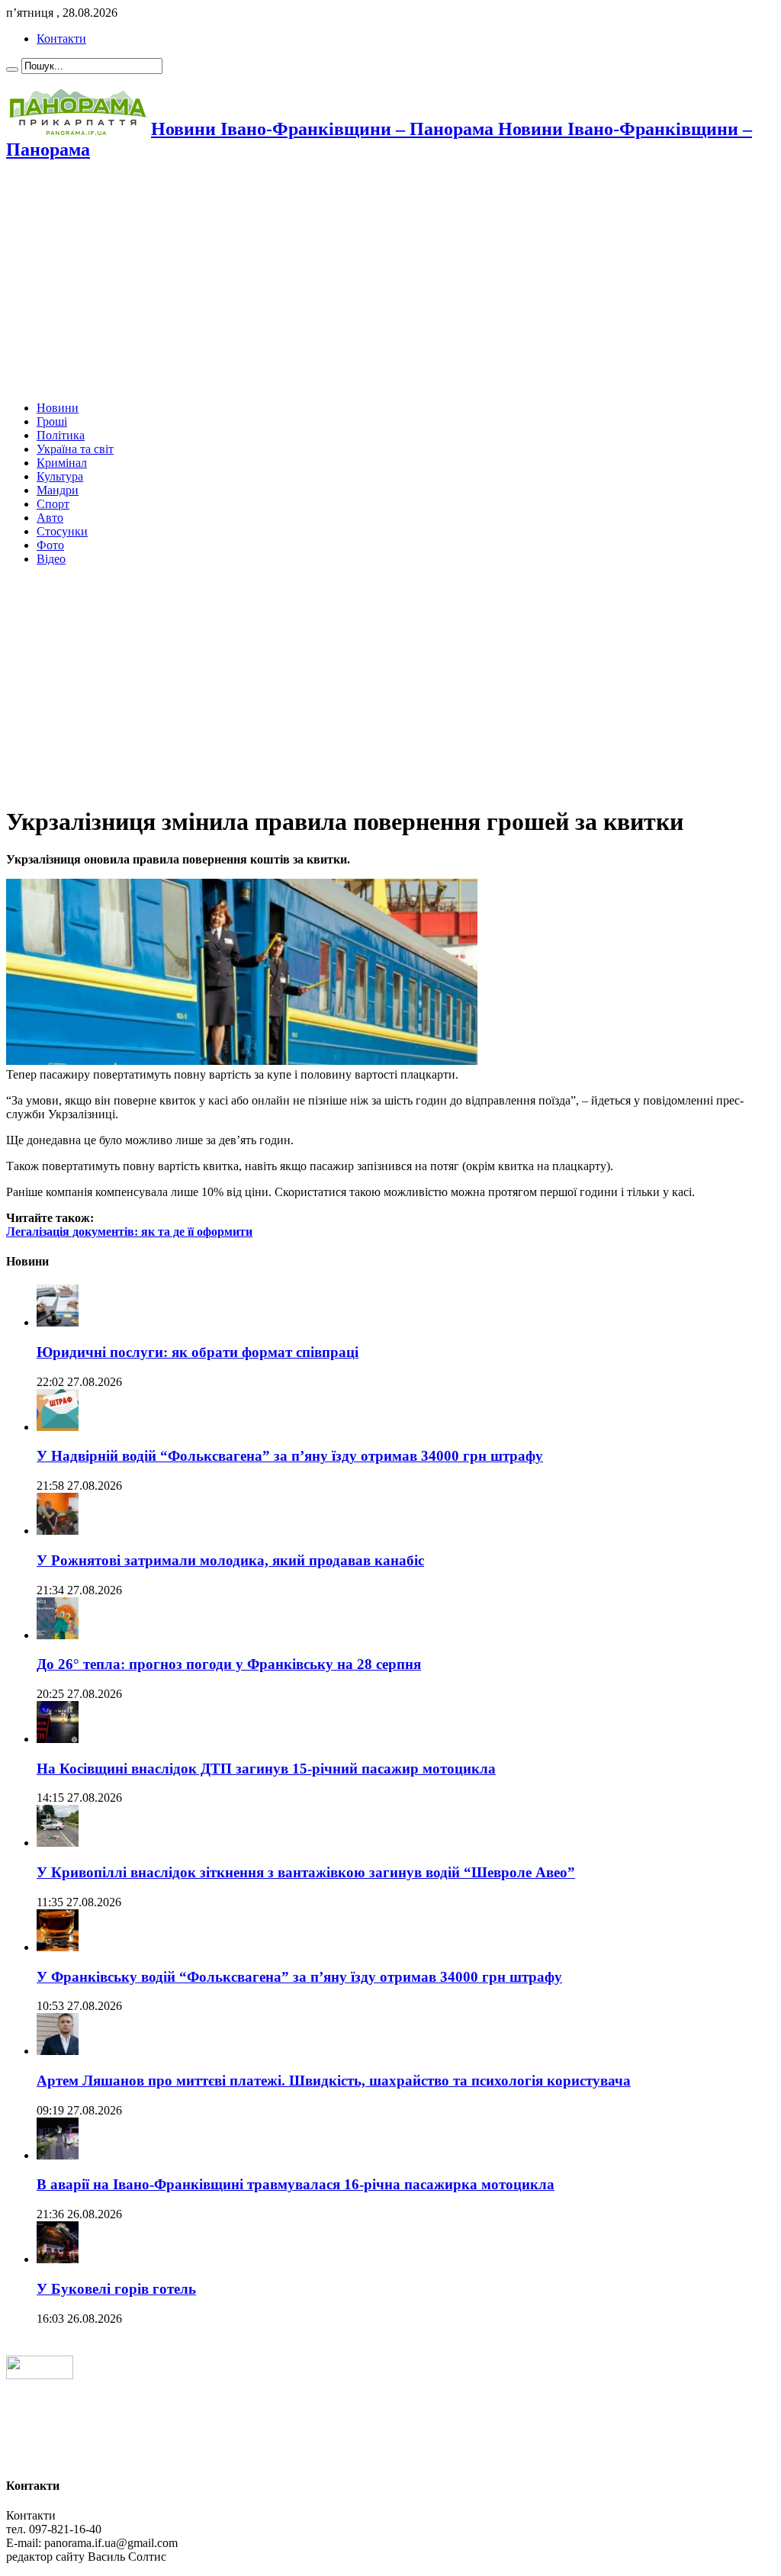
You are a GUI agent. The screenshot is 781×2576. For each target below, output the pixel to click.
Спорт (53, 504)
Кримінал (62, 463)
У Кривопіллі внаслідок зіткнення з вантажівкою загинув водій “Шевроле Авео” (306, 1872)
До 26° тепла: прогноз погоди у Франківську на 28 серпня (229, 1664)
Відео (51, 559)
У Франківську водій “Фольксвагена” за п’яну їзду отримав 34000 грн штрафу (299, 1977)
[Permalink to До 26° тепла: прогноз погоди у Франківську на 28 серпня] (58, 1635)
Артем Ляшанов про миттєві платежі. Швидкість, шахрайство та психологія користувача (334, 2081)
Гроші (52, 421)
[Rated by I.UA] (40, 2375)
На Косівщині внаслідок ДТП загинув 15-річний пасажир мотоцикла (266, 1769)
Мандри (58, 490)
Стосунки (62, 531)
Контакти (61, 39)
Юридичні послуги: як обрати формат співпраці (198, 1352)
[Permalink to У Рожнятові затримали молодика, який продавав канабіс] (58, 1531)
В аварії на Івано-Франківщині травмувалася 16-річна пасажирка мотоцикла (296, 2184)
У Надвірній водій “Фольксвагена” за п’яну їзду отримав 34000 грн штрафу (290, 1456)
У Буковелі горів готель (116, 2289)
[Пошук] (12, 69)
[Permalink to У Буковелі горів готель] (58, 2259)
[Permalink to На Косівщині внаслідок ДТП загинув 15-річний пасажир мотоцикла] (58, 1739)
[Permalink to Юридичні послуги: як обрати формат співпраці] (58, 1322)
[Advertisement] (390, 282)
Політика (61, 435)
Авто (50, 518)
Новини (58, 408)
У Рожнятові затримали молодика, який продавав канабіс (230, 1560)
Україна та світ (75, 449)
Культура (60, 476)
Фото (50, 545)
